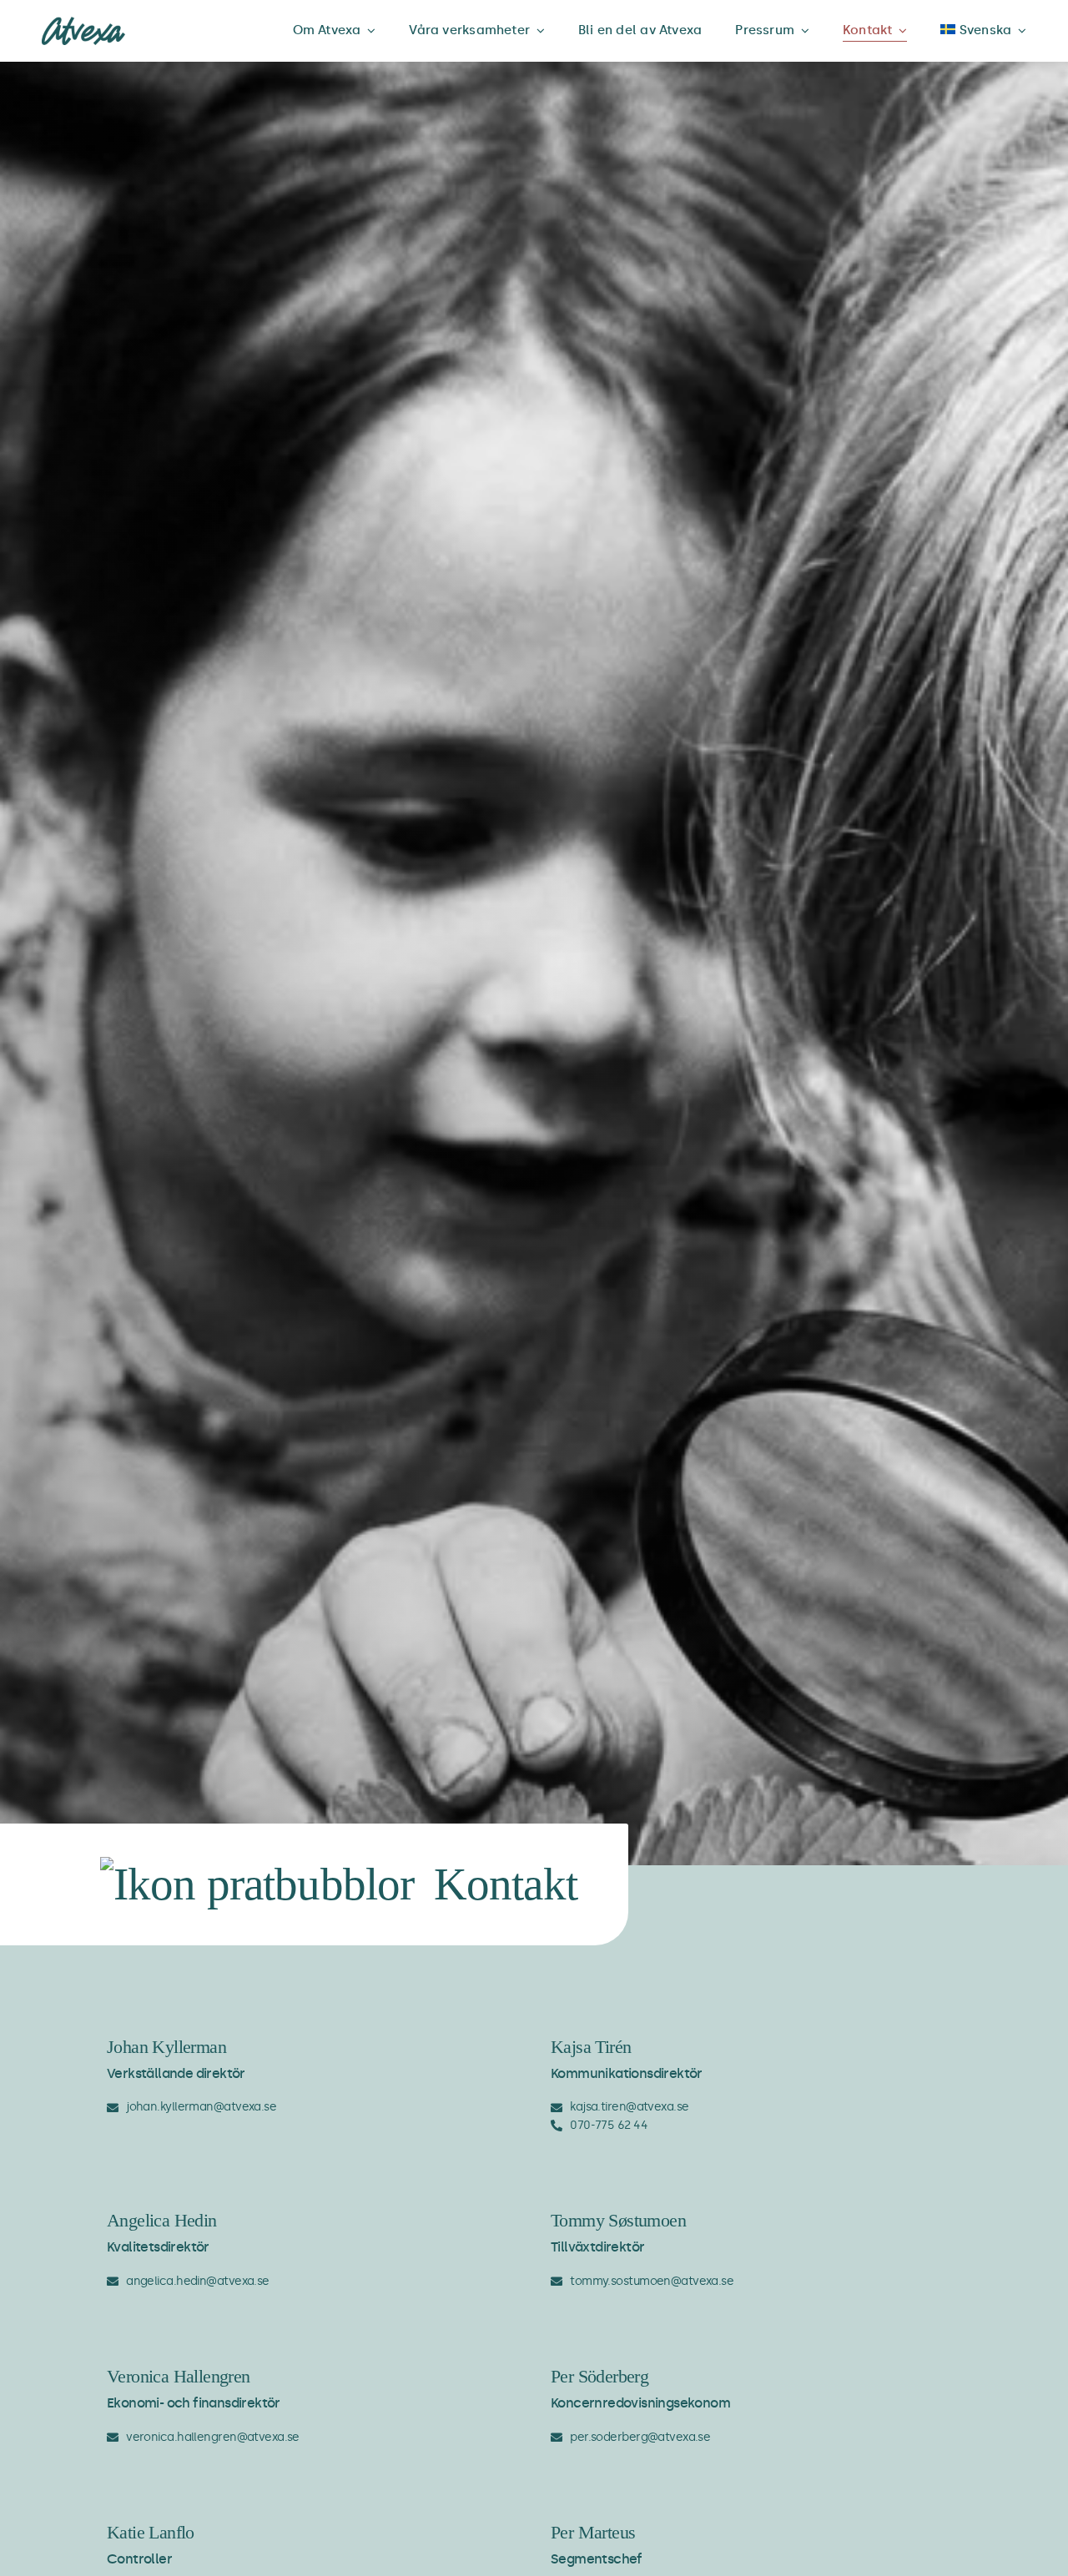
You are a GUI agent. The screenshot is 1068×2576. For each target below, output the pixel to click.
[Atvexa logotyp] (83, 23)
